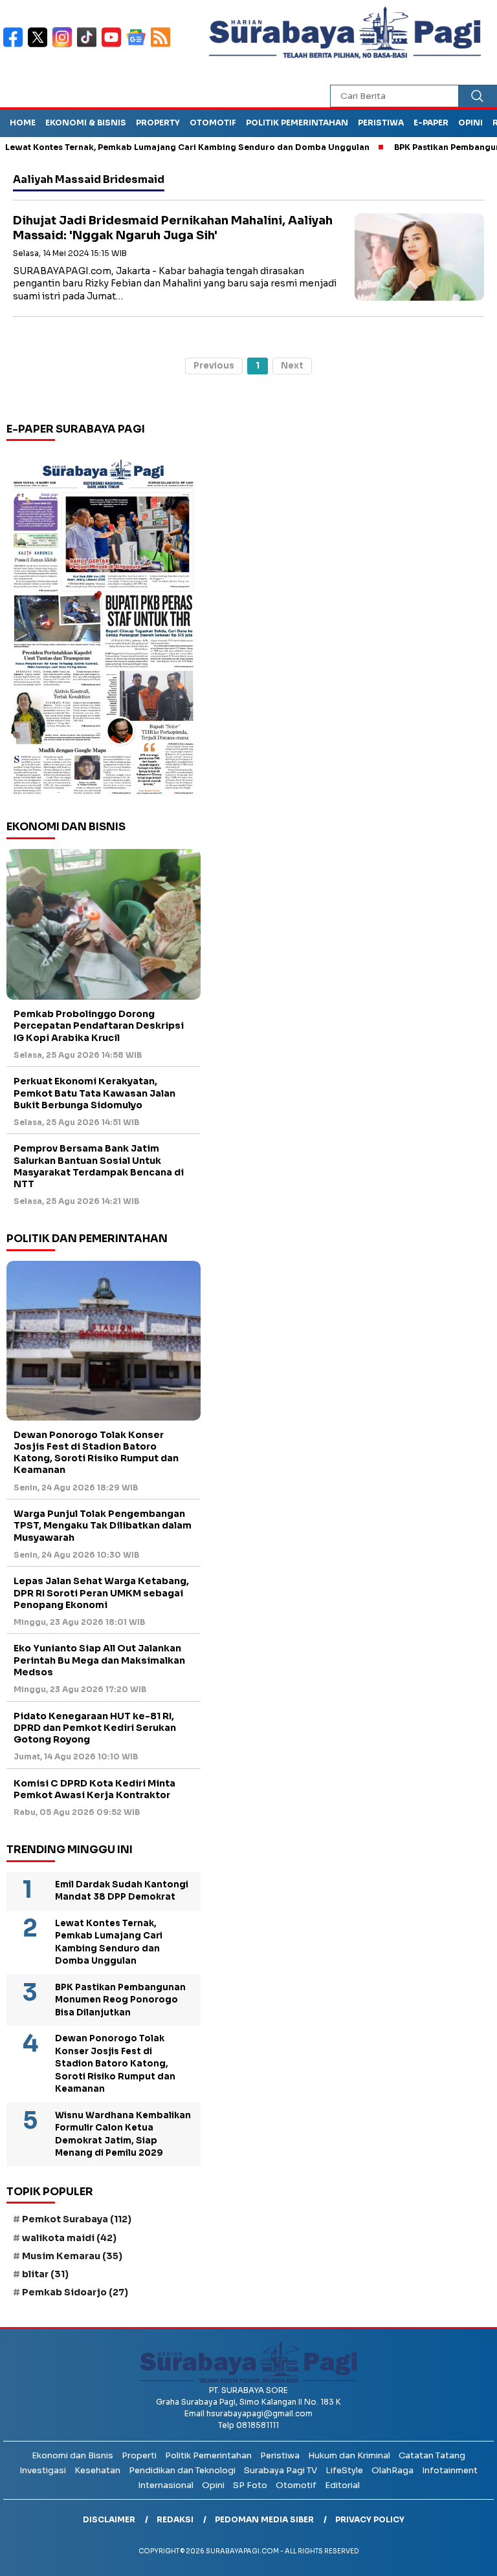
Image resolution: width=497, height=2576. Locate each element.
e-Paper (431, 123)
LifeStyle (344, 2470)
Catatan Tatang (432, 2455)
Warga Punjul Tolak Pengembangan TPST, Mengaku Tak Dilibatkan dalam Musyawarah (103, 1525)
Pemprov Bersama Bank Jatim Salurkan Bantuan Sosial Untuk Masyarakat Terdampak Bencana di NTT (99, 1166)
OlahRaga (392, 2470)
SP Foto (250, 2485)
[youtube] (114, 46)
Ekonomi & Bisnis (86, 123)
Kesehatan (97, 2470)
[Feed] (162, 46)
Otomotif (213, 123)
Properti (139, 2455)
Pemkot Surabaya (77, 2219)
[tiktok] (89, 46)
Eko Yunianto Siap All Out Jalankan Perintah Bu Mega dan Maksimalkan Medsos (99, 1660)
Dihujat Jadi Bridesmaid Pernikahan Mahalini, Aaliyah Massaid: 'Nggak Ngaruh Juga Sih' (173, 228)
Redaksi (175, 2519)
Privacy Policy (370, 2519)
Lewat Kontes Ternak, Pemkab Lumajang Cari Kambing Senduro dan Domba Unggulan (109, 1942)
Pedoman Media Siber (264, 2519)
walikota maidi (69, 2238)
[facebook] (16, 46)
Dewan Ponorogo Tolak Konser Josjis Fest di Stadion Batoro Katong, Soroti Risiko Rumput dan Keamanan (96, 1453)
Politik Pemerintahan (297, 123)
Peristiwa (381, 123)
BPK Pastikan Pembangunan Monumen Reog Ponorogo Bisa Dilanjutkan (120, 2000)
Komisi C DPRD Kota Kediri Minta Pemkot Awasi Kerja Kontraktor (94, 1789)
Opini (470, 123)
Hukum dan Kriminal (349, 2455)
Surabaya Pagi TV (281, 2470)
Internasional (166, 2485)
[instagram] (65, 46)
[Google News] (138, 46)
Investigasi (43, 2470)
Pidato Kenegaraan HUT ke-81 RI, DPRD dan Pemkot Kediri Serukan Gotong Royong (95, 1728)
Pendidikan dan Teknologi (182, 2470)
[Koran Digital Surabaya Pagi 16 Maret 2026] (104, 626)
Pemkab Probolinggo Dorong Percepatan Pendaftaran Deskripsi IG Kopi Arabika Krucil (99, 1025)
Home (23, 123)
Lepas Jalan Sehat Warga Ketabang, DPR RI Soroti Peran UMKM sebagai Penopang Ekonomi (101, 1593)
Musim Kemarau (72, 2256)
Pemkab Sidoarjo (75, 2292)
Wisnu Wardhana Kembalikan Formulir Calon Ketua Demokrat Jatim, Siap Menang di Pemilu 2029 (123, 2134)
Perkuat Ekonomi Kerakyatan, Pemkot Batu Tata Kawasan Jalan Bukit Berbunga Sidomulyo (94, 1093)
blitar (45, 2274)
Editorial (342, 2485)
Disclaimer (109, 2519)
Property (158, 123)
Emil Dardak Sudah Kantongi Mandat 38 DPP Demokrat (122, 1891)
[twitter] (40, 46)
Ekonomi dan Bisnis (72, 2455)
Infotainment (450, 2470)
